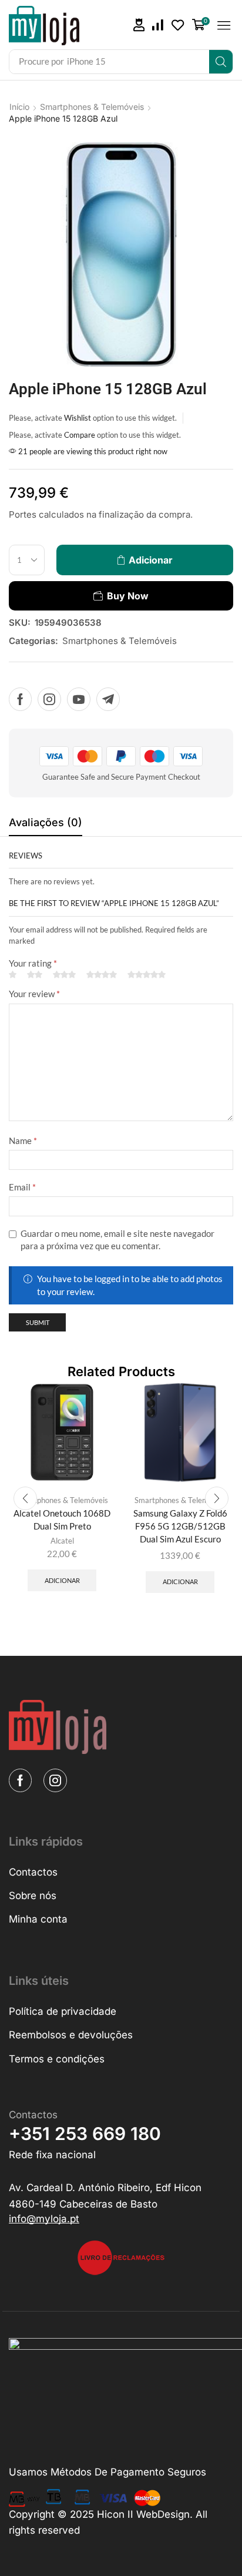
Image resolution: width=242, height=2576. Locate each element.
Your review (34, 994)
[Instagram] (49, 699)
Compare (80, 435)
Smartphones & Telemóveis (92, 107)
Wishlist (78, 418)
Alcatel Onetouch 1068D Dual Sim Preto (62, 1520)
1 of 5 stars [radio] (13, 975)
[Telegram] (108, 699)
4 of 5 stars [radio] (102, 975)
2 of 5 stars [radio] (35, 975)
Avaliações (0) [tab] (46, 822)
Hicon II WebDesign (143, 2514)
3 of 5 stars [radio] (64, 975)
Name (23, 1141)
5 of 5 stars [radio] (147, 975)
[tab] (46, 826)
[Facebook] (20, 699)
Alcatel (62, 1541)
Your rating (33, 963)
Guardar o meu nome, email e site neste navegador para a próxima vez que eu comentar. (117, 1240)
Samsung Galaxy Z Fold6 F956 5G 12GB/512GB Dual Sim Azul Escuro (180, 1526)
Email (22, 1187)
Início (19, 107)
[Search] (221, 62)
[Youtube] (79, 699)
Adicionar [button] (62, 1580)
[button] (139, 25)
